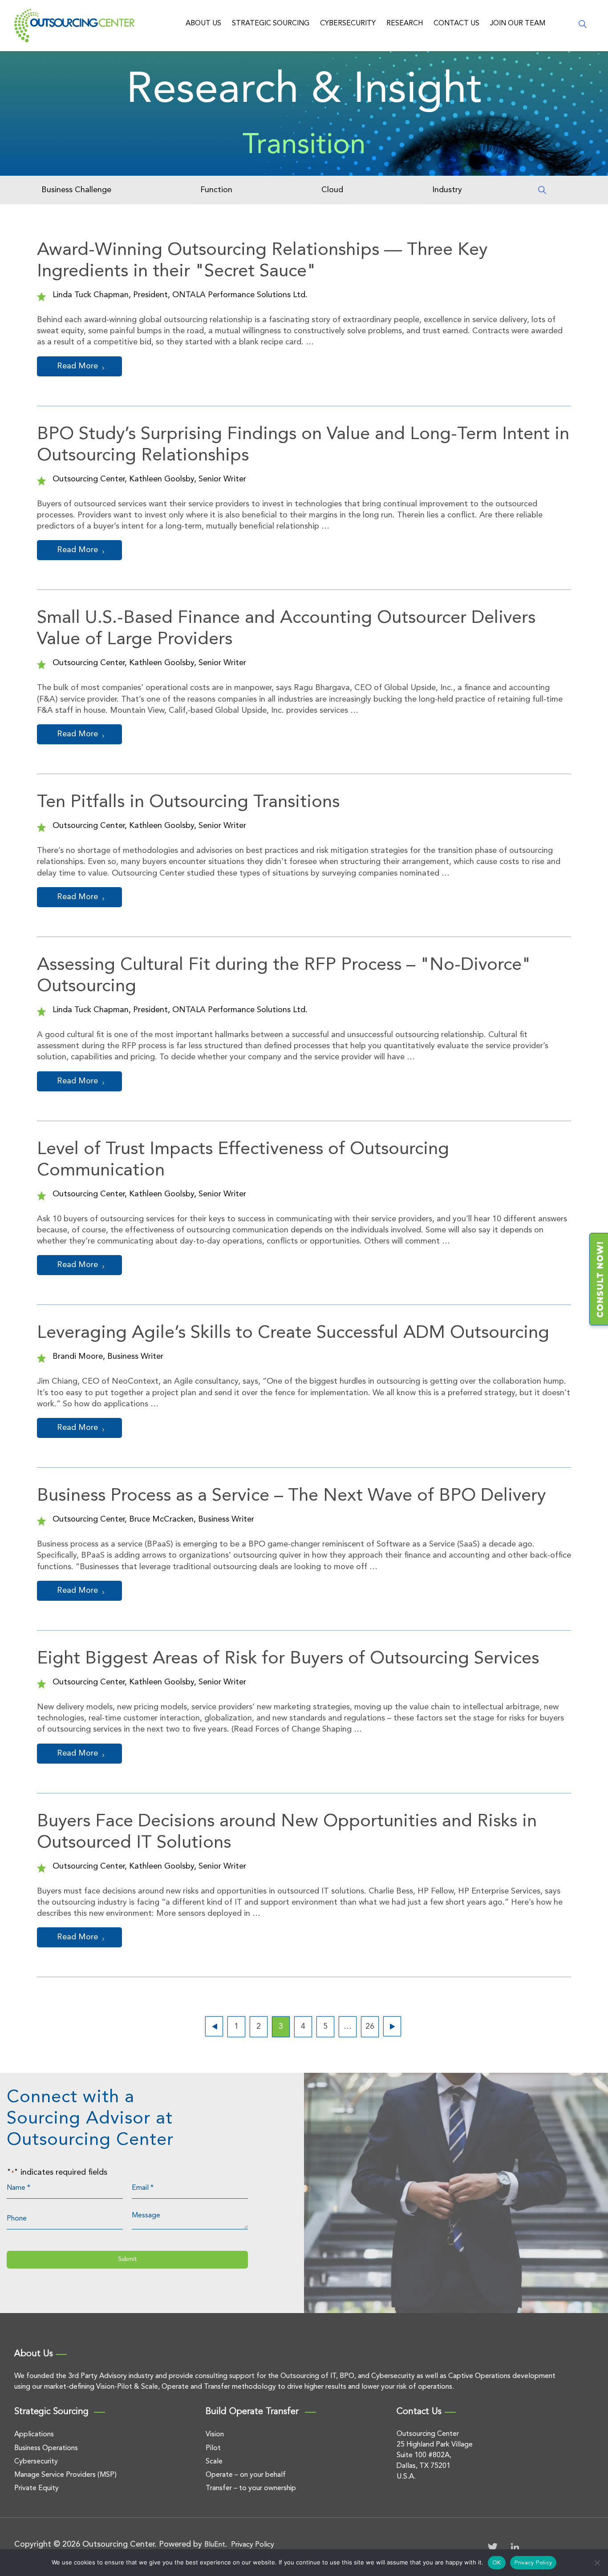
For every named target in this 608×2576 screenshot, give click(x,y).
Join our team (518, 24)
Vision (215, 2435)
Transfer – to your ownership (251, 2488)
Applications (34, 2435)
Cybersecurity (348, 24)
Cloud (332, 190)
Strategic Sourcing (271, 24)
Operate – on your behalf (246, 2475)
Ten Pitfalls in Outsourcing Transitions (188, 803)
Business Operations (46, 2448)
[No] (597, 2563)
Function (216, 190)
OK (497, 2563)
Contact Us (456, 24)
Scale (214, 2462)
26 (370, 2027)
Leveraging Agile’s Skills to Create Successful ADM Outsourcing (293, 1333)
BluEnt (215, 2545)
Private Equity (36, 2488)
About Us (203, 24)
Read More (77, 366)
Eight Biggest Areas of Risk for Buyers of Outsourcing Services (288, 1659)
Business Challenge (76, 190)
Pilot (213, 2448)
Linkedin (515, 2547)
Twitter (493, 2547)
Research (405, 24)
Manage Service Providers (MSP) (65, 2475)
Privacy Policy (253, 2545)
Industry (447, 190)
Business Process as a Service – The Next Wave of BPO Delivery (291, 1496)
